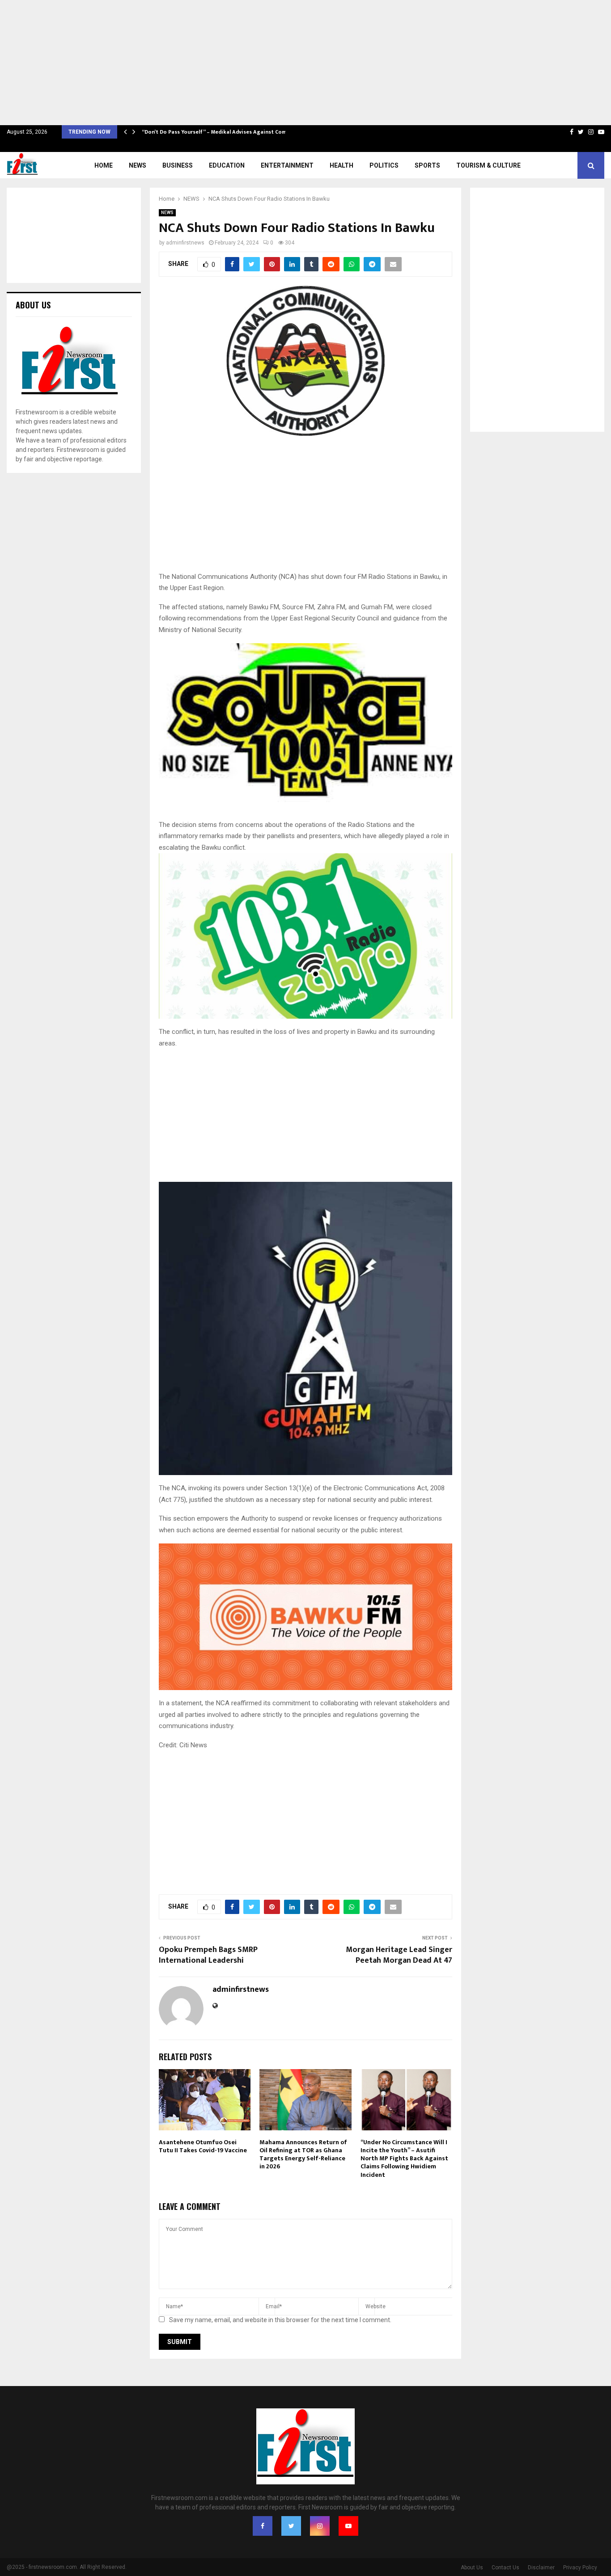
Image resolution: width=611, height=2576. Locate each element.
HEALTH (342, 165)
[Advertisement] (268, 63)
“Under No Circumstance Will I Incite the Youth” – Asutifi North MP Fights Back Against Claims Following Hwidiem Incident (404, 2159)
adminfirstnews (185, 243)
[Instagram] (320, 2526)
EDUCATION (227, 165)
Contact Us (505, 2568)
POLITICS (384, 165)
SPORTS (427, 165)
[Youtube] (348, 2526)
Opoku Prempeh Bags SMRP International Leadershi (208, 1955)
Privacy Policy (580, 2568)
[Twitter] (291, 2526)
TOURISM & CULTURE (488, 165)
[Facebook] (263, 2526)
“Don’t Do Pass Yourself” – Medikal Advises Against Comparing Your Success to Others (253, 132)
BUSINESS (178, 165)
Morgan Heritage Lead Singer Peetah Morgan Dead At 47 (399, 1955)
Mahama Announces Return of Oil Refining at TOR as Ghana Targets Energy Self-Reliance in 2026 (303, 2154)
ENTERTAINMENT (287, 165)
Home (104, 165)
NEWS (138, 165)
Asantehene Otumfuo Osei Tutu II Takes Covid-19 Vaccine (203, 2146)
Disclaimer (541, 2568)
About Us (472, 2568)
